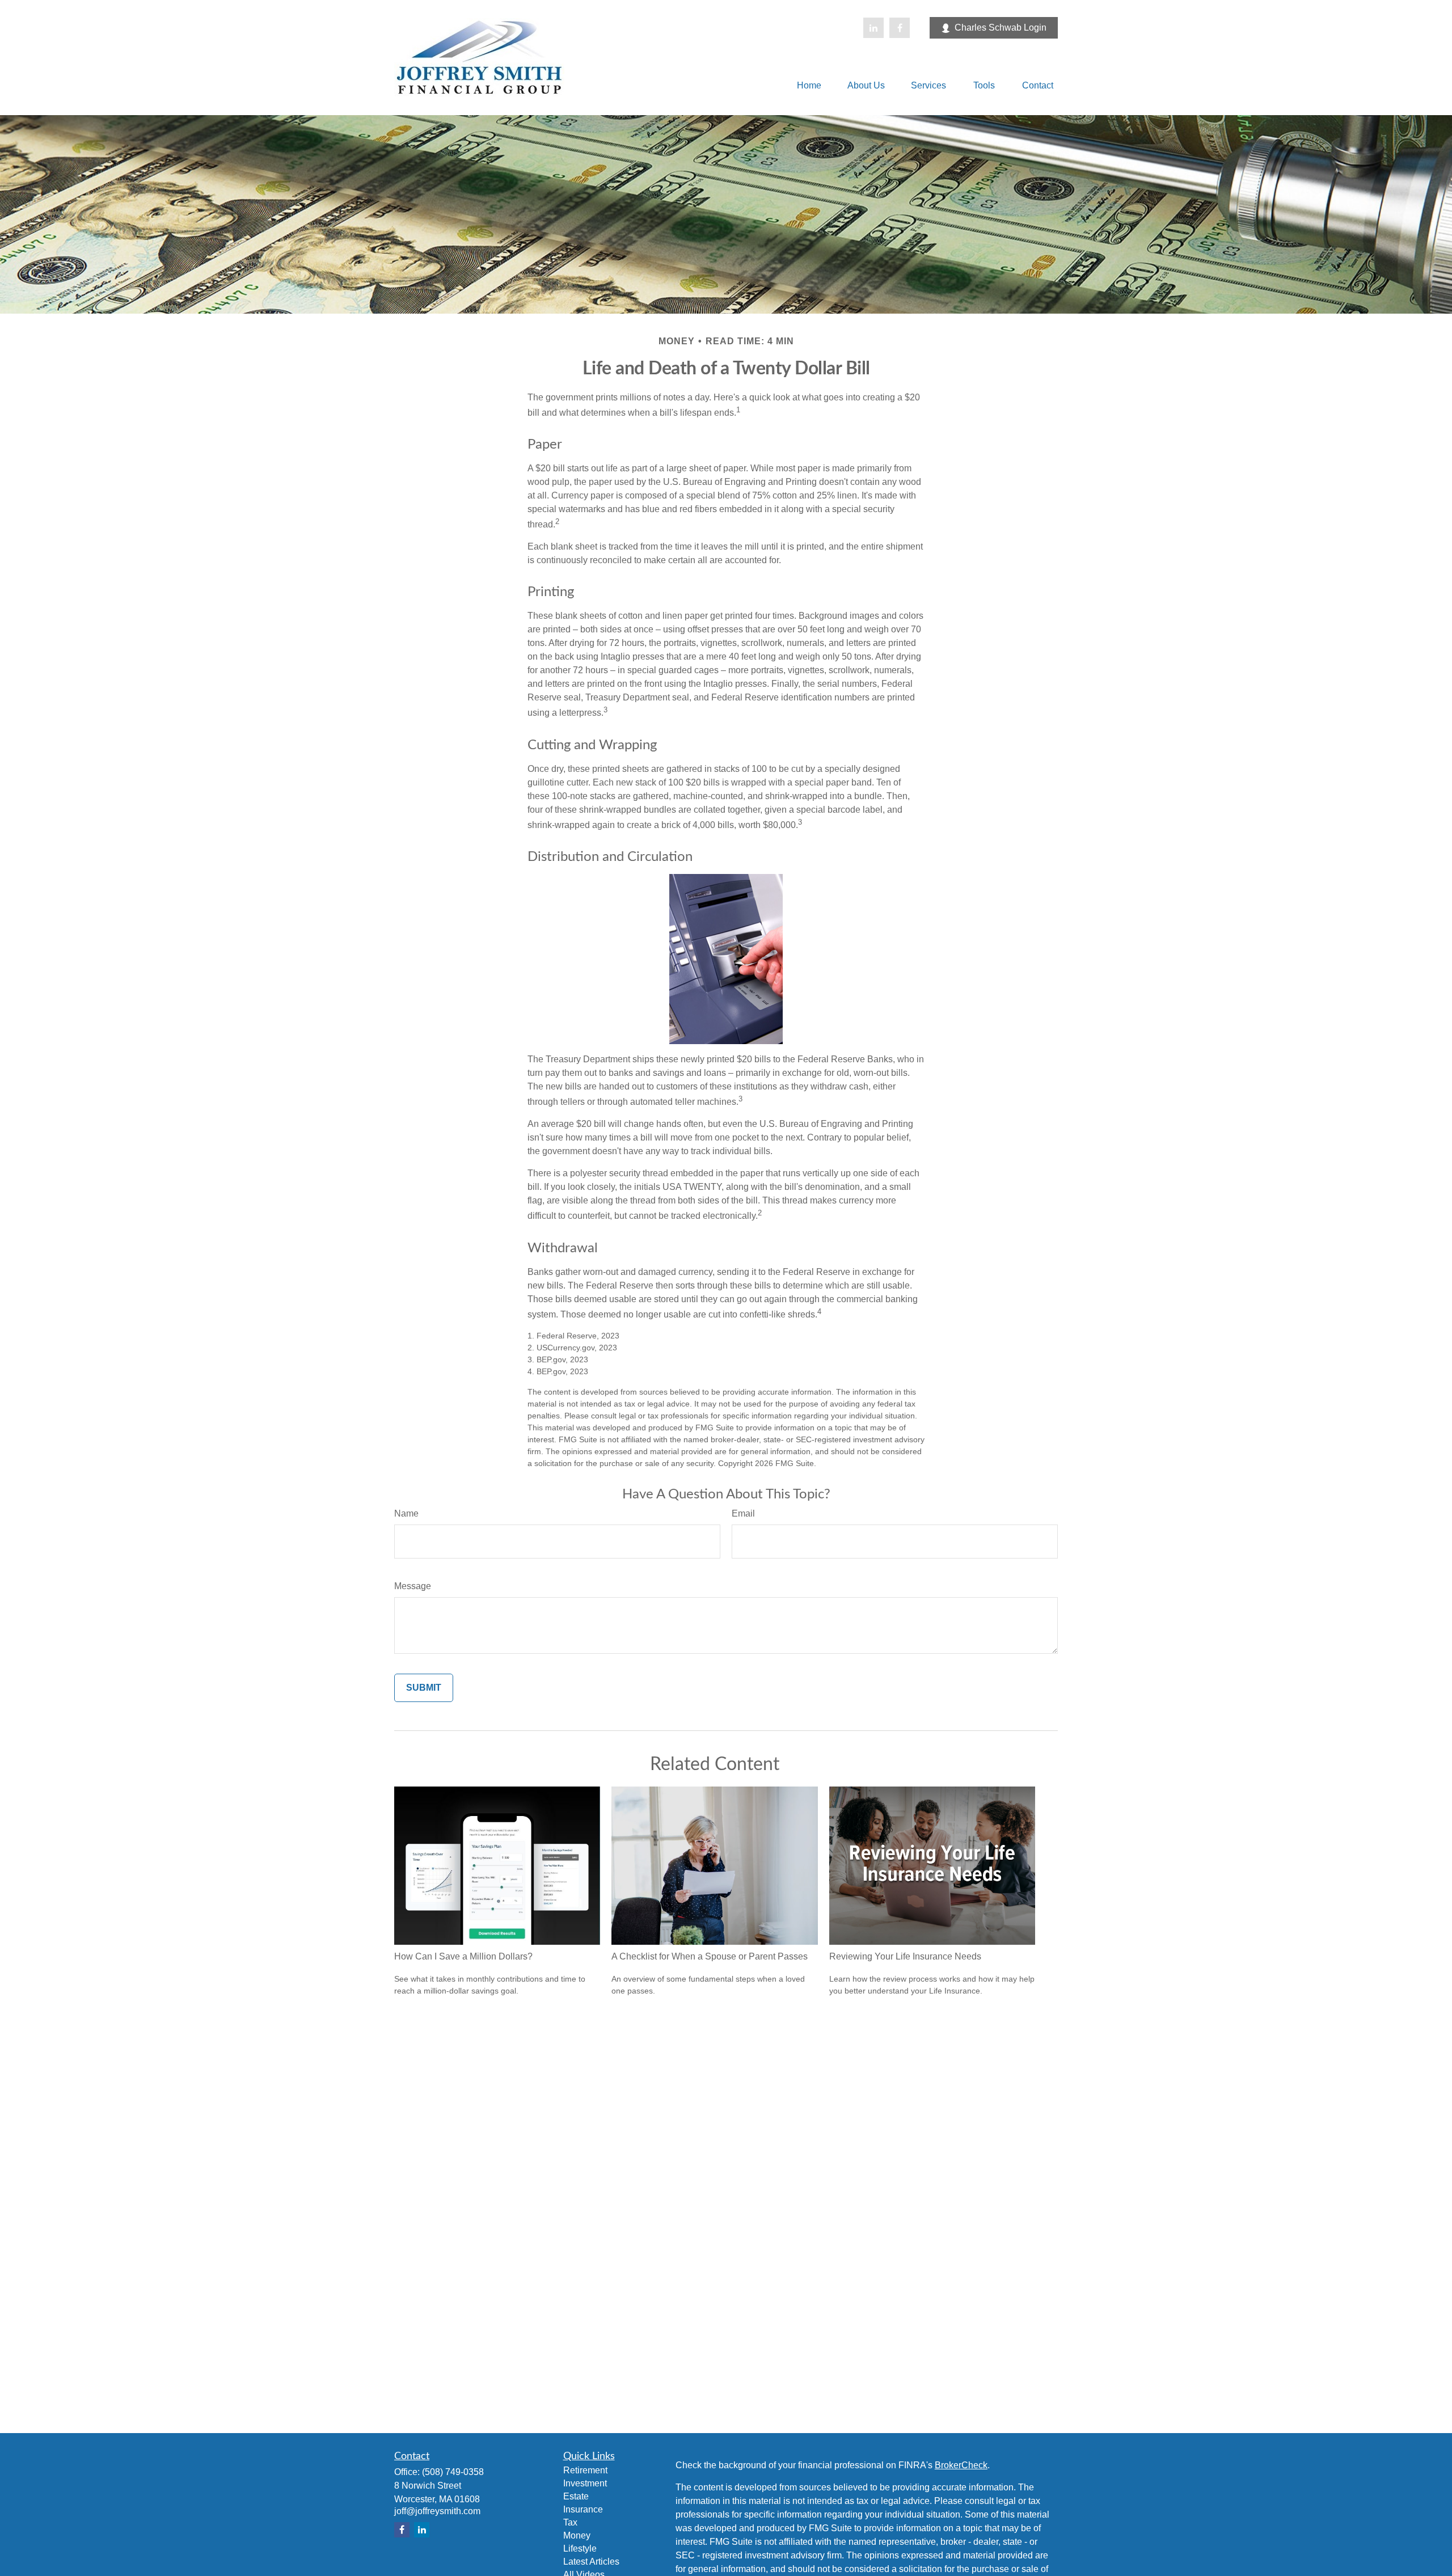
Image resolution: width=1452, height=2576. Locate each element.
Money (577, 2535)
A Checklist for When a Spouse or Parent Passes (710, 1956)
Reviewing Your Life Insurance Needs (905, 1956)
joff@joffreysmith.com (437, 2511)
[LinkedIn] (873, 28)
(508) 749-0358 (453, 2472)
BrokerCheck (961, 2465)
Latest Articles (591, 2562)
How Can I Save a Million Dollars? (463, 1956)
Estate (576, 2496)
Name (406, 1513)
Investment (585, 2483)
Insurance (583, 2509)
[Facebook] (900, 28)
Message (413, 1586)
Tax (570, 2522)
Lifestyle (580, 2548)
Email (743, 1513)
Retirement (585, 2470)
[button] (809, 85)
